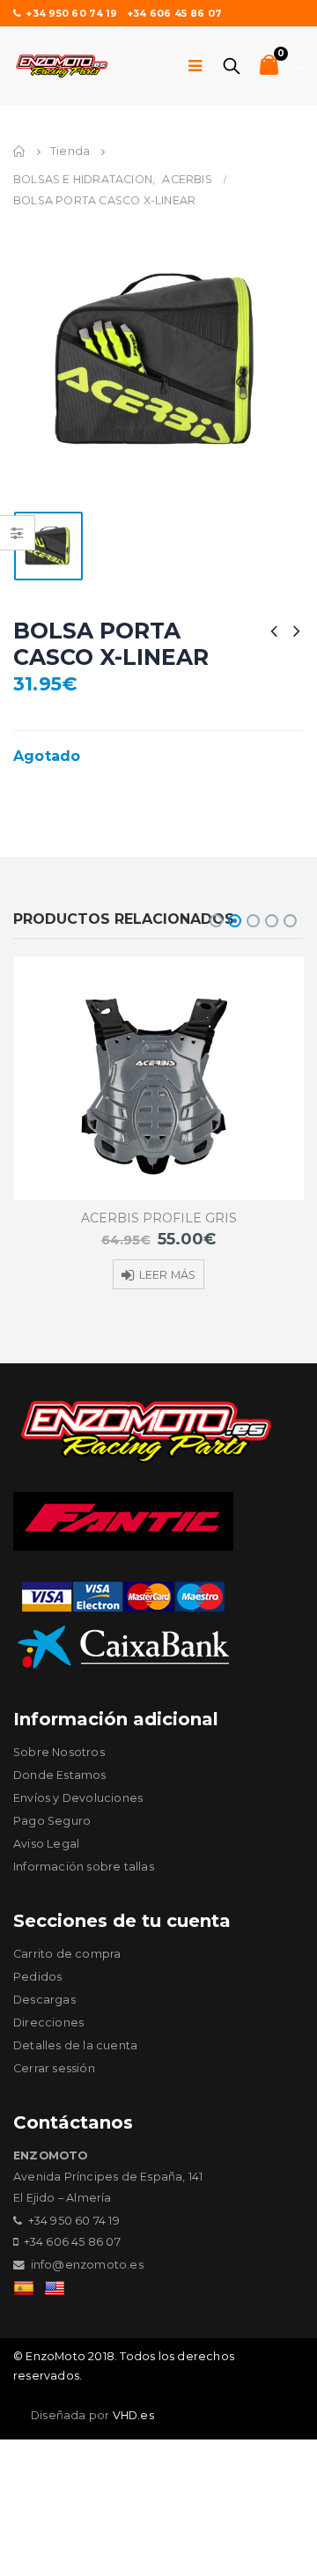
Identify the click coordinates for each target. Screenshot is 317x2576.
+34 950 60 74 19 (71, 13)
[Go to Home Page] (19, 151)
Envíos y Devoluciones (78, 1798)
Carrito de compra (67, 1954)
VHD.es (133, 2415)
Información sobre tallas (84, 1867)
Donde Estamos (60, 1775)
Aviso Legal (46, 1844)
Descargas (44, 2000)
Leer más (168, 1275)
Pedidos (37, 1977)
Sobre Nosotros (59, 1752)
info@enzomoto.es (87, 2265)
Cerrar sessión (54, 2068)
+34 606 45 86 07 (174, 13)
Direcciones (48, 2022)
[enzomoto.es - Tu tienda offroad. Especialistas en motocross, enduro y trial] (62, 66)
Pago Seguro (52, 1821)
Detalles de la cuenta (75, 2045)
